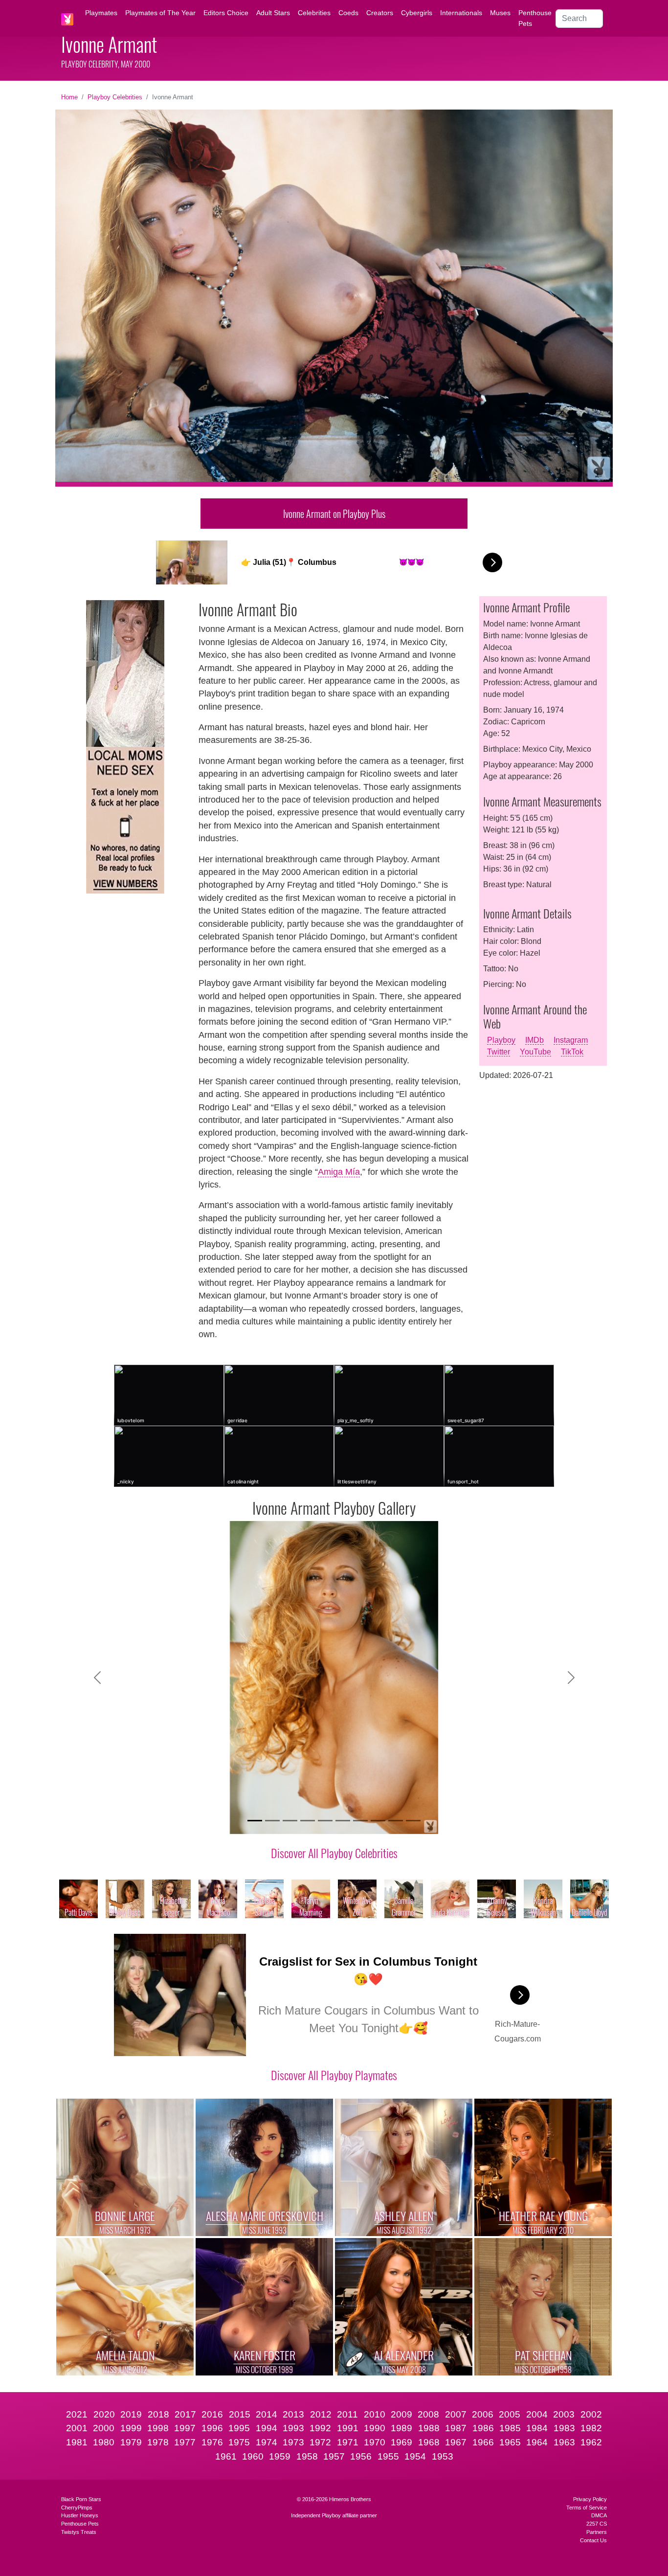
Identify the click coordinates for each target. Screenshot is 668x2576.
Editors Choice (226, 13)
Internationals (461, 13)
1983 (564, 2428)
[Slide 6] (343, 1821)
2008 (428, 2414)
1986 (483, 2428)
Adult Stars (273, 13)
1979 (131, 2442)
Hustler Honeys (80, 2515)
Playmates (101, 13)
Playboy (501, 1040)
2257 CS (597, 2524)
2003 (564, 2414)
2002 (591, 2414)
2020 (104, 2414)
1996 (212, 2428)
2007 (456, 2414)
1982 (591, 2428)
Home (69, 97)
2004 (537, 2414)
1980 (104, 2442)
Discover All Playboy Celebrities (334, 1853)
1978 (158, 2442)
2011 (347, 2414)
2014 (267, 2414)
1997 (185, 2428)
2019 (131, 2414)
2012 (321, 2414)
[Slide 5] (325, 1821)
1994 (267, 2428)
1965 (510, 2442)
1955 (388, 2456)
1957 (334, 2456)
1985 (510, 2428)
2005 (510, 2414)
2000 (104, 2428)
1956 (361, 2456)
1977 (185, 2442)
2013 (293, 2414)
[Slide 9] (396, 1821)
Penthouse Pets (535, 18)
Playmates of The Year (160, 13)
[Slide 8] (378, 1821)
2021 (77, 2414)
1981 (77, 2442)
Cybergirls (417, 13)
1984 (537, 2428)
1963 (564, 2442)
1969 (401, 2442)
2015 (240, 2414)
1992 (320, 2428)
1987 (456, 2428)
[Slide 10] (413, 1821)
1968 (429, 2442)
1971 (348, 2442)
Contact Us (593, 2540)
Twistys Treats (79, 2532)
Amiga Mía (339, 1172)
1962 (591, 2442)
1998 (158, 2428)
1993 (293, 2428)
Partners (597, 2532)
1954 (415, 2456)
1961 (226, 2456)
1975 (239, 2442)
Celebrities (314, 13)
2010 (375, 2414)
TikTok (572, 1052)
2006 (483, 2414)
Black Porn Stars (81, 2499)
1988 (429, 2428)
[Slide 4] (308, 1821)
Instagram (571, 1040)
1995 (239, 2428)
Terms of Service (587, 2508)
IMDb (534, 1040)
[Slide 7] (360, 1821)
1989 (401, 2428)
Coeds (348, 13)
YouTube (535, 1052)
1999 (131, 2428)
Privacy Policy (590, 2499)
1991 (348, 2428)
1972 (320, 2442)
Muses (500, 13)
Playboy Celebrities (115, 97)
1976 (212, 2442)
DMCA (599, 2515)
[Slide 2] (272, 1821)
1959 (280, 2456)
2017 (185, 2414)
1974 (267, 2442)
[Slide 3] (290, 1821)
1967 (456, 2442)
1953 (443, 2456)
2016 (212, 2414)
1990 (375, 2428)
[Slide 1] (255, 1821)
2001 (77, 2428)
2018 (158, 2414)
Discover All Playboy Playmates (334, 2075)
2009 (401, 2414)
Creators (380, 13)
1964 (537, 2442)
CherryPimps (77, 2508)
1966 (483, 2442)
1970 (375, 2442)
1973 (293, 2442)
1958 (307, 2456)
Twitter (499, 1052)
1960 (253, 2456)
